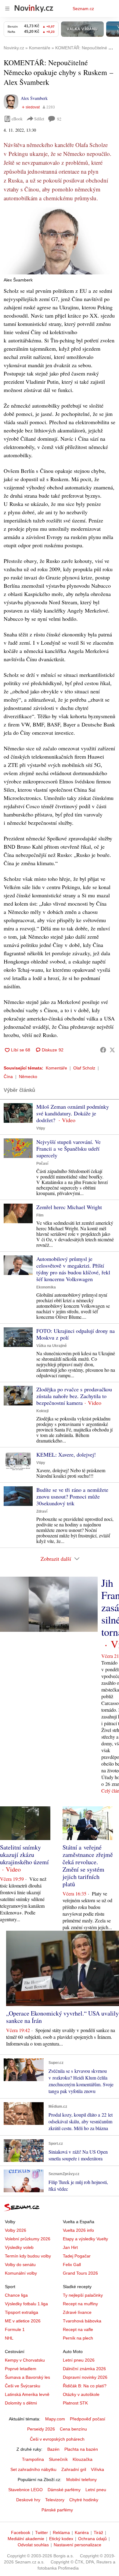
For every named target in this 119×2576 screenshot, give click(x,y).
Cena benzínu (73, 2429)
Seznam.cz (83, 9)
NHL (9, 2338)
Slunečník (58, 2459)
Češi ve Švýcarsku (23, 2386)
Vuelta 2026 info (78, 2230)
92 (59, 119)
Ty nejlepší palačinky (83, 2295)
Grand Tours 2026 (80, 2273)
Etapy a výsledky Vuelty (85, 2239)
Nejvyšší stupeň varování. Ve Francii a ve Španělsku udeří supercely (69, 1148)
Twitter (41, 2533)
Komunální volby (21, 2273)
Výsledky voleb (19, 2247)
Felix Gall (72, 2265)
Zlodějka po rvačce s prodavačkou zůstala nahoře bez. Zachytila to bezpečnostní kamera (74, 1396)
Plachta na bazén (81, 2449)
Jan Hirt (70, 2247)
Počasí (42, 1164)
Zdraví (42, 1511)
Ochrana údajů (92, 2539)
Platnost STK (75, 2403)
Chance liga (16, 2295)
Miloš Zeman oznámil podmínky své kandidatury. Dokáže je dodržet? (73, 1113)
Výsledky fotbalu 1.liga (26, 2304)
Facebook (21, 2533)
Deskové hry (28, 2500)
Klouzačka (83, 2459)
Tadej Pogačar (77, 2256)
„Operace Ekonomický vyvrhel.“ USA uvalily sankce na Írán (62, 2017)
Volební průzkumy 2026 (28, 2239)
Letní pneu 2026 (79, 2360)
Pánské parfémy (57, 2510)
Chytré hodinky (84, 2500)
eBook (17, 119)
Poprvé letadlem (21, 2369)
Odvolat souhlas (33, 2545)
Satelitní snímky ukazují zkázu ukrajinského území (24, 1855)
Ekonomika (46, 1287)
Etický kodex (61, 2539)
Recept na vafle (78, 2329)
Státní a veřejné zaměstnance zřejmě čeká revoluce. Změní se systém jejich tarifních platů (88, 1866)
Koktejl (42, 1411)
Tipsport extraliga (22, 2312)
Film (40, 1215)
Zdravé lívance (77, 2312)
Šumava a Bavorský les (27, 2377)
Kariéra (82, 2533)
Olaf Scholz (84, 1068)
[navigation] (7, 9)
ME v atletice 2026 (23, 2321)
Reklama (61, 2533)
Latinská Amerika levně (27, 2394)
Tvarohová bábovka (82, 2321)
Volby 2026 (16, 2230)
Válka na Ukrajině (52, 1346)
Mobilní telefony (81, 2480)
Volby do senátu (20, 2265)
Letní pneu (96, 2490)
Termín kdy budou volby (28, 2256)
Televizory (55, 2500)
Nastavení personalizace (78, 2545)
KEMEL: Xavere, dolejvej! (66, 1454)
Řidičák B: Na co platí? (85, 2386)
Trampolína (33, 2459)
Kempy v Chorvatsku (25, 2360)
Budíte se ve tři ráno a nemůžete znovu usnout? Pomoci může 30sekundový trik (72, 1496)
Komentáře (56, 1068)
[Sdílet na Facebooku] (103, 1050)
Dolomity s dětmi (21, 2403)
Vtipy (41, 1128)
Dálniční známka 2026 (84, 2369)
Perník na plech (78, 2338)
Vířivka (97, 2469)
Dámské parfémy (64, 2490)
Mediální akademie (26, 2539)
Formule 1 (15, 2329)
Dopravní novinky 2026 (85, 2377)
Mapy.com (55, 2419)
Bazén (53, 2449)
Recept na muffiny (80, 2304)
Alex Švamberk (34, 98)
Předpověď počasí (88, 2419)
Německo (28, 1077)
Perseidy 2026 (41, 2429)
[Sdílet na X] (112, 1050)
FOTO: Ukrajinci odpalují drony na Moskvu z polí (76, 1334)
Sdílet (39, 119)
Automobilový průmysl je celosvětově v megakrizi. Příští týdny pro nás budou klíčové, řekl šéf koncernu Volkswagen (73, 1269)
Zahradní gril (74, 2469)
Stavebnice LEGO (25, 2490)
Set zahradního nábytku (33, 2469)
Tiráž (98, 2533)
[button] (60, 241)
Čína (8, 1077)
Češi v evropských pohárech (57, 2439)
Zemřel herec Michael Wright (69, 1207)
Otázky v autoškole (81, 2394)
